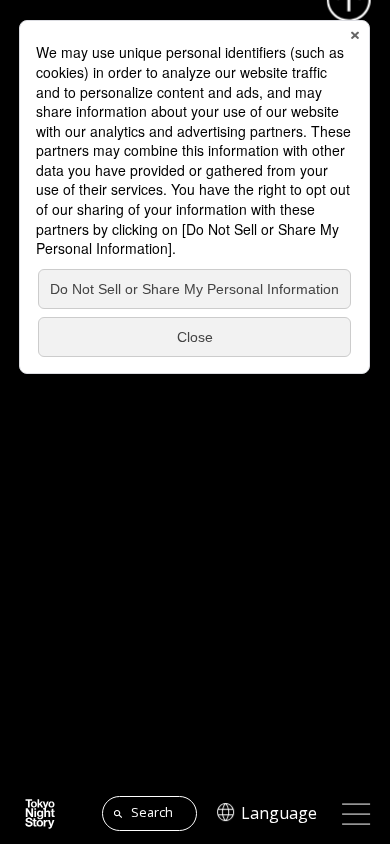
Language (279, 814)
